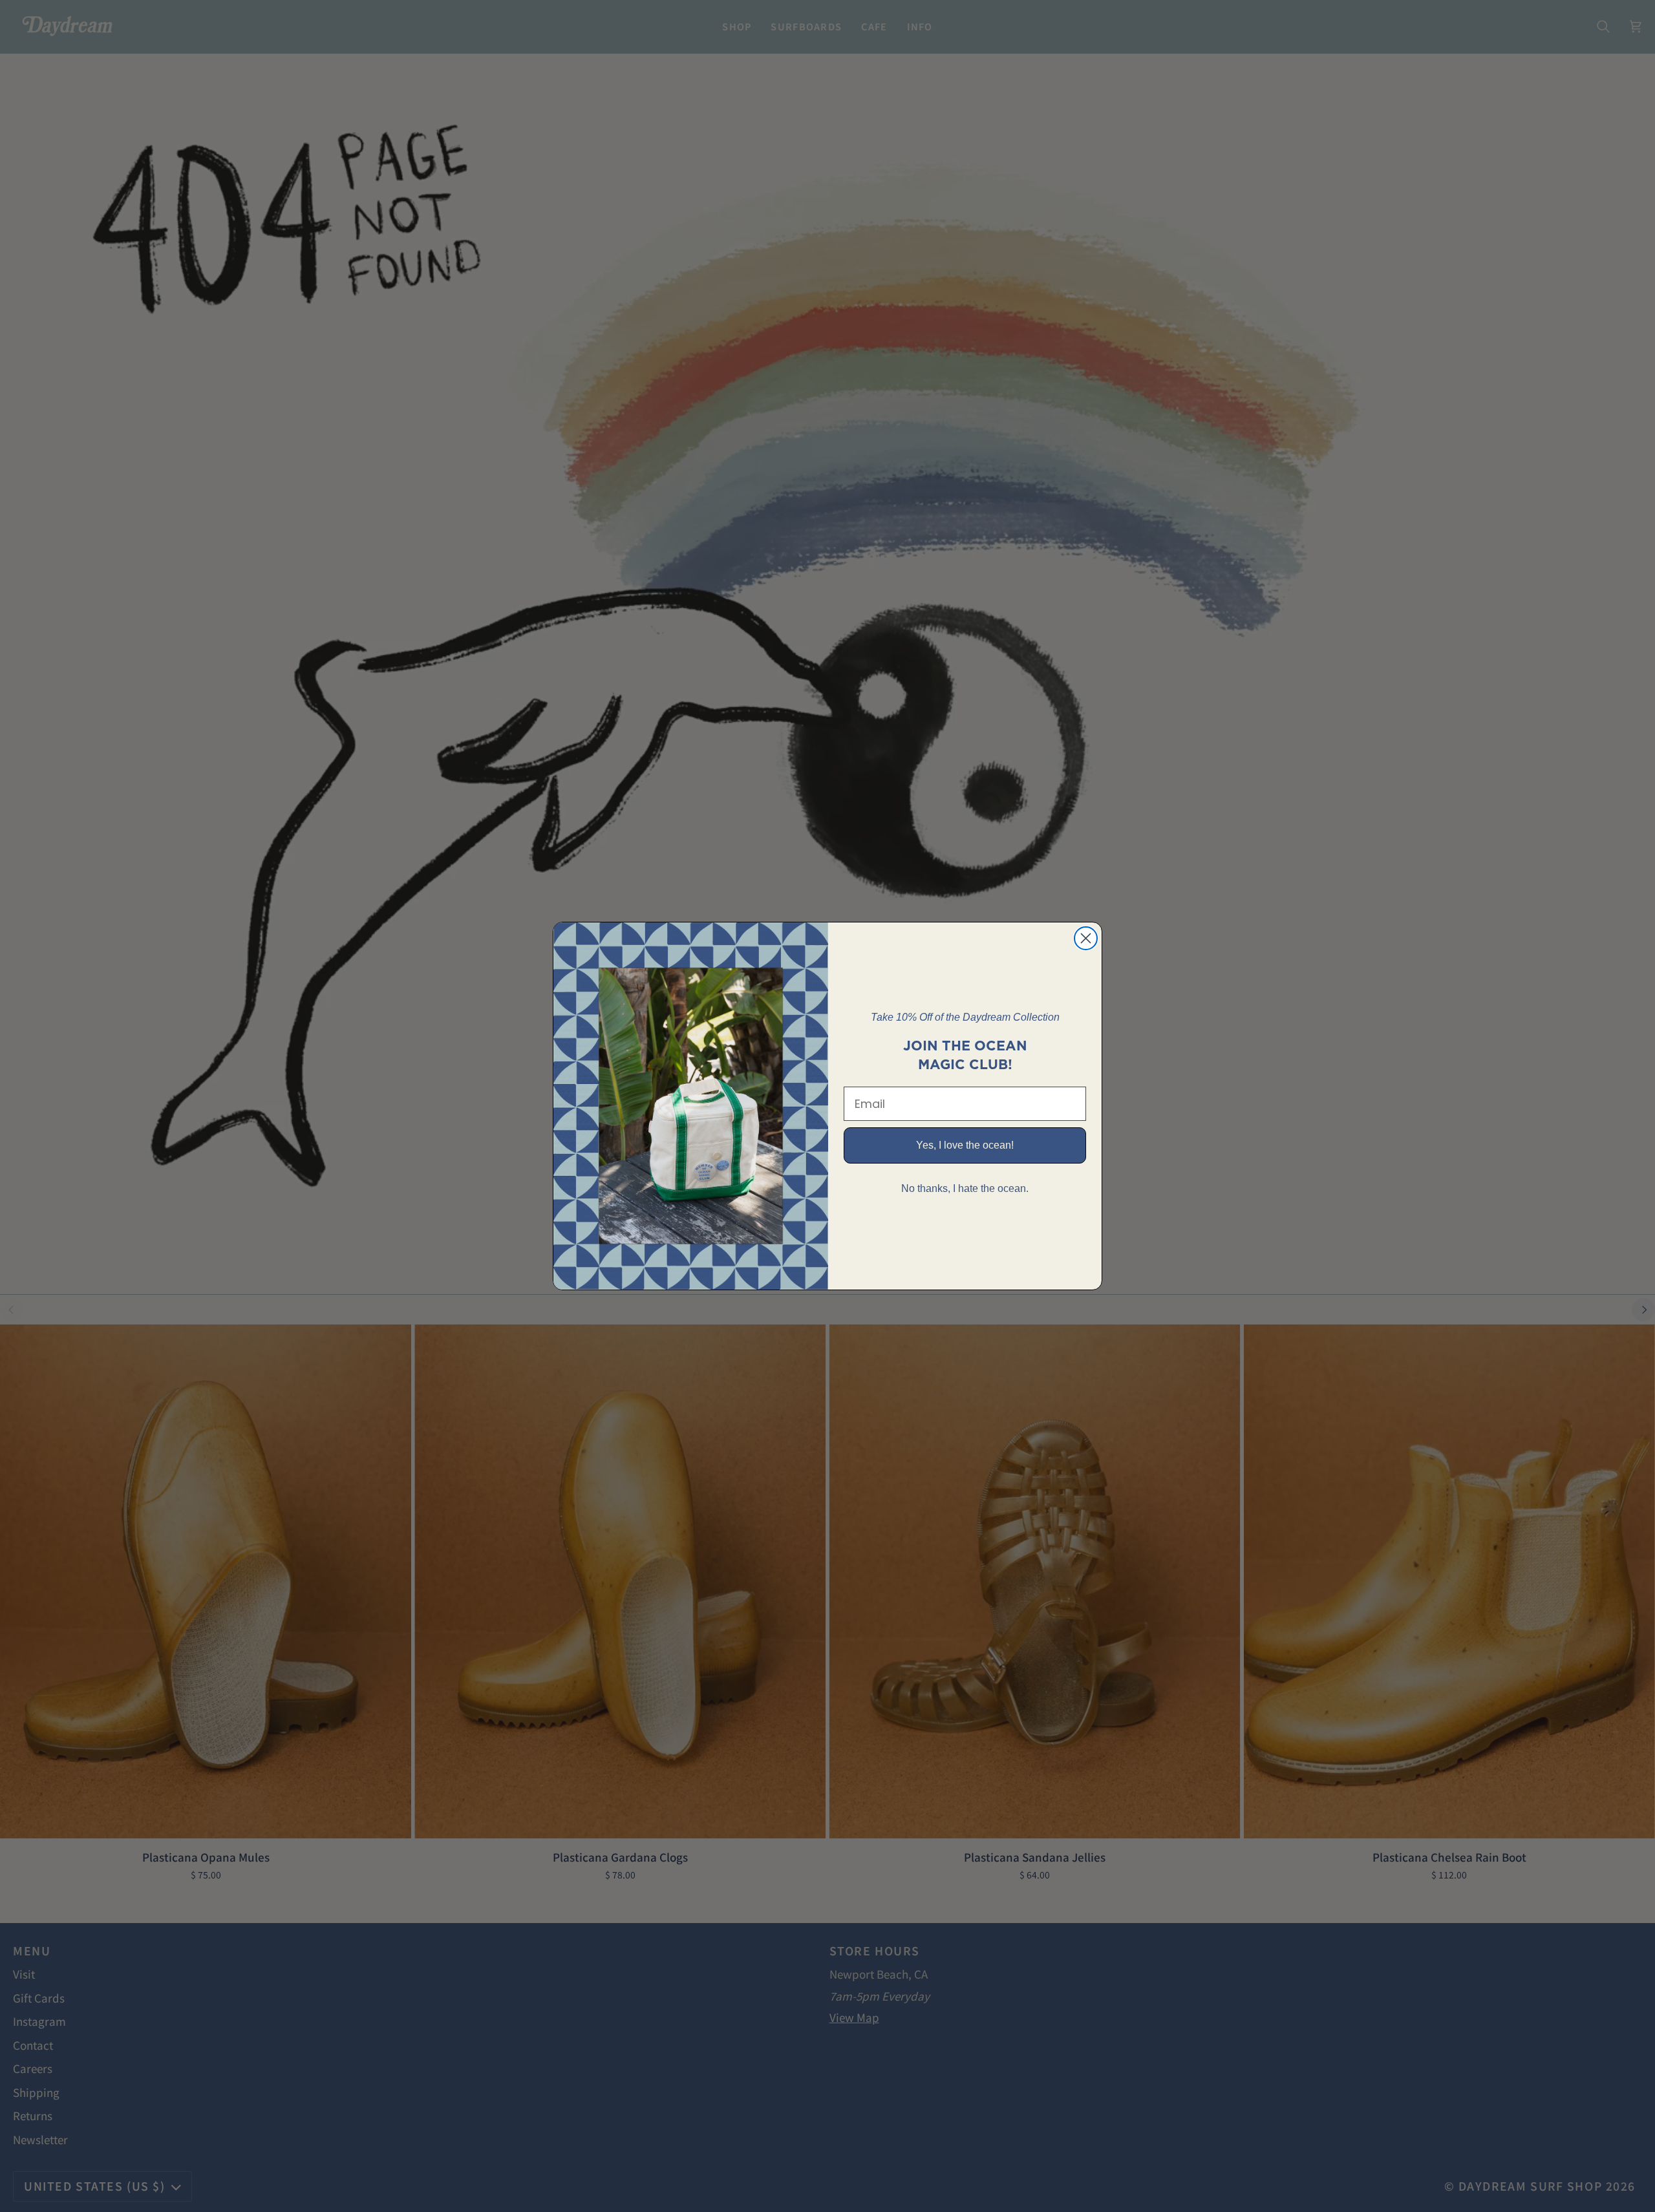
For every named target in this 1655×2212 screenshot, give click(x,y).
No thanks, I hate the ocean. (965, 1188)
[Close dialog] (1086, 938)
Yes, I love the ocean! (965, 1145)
